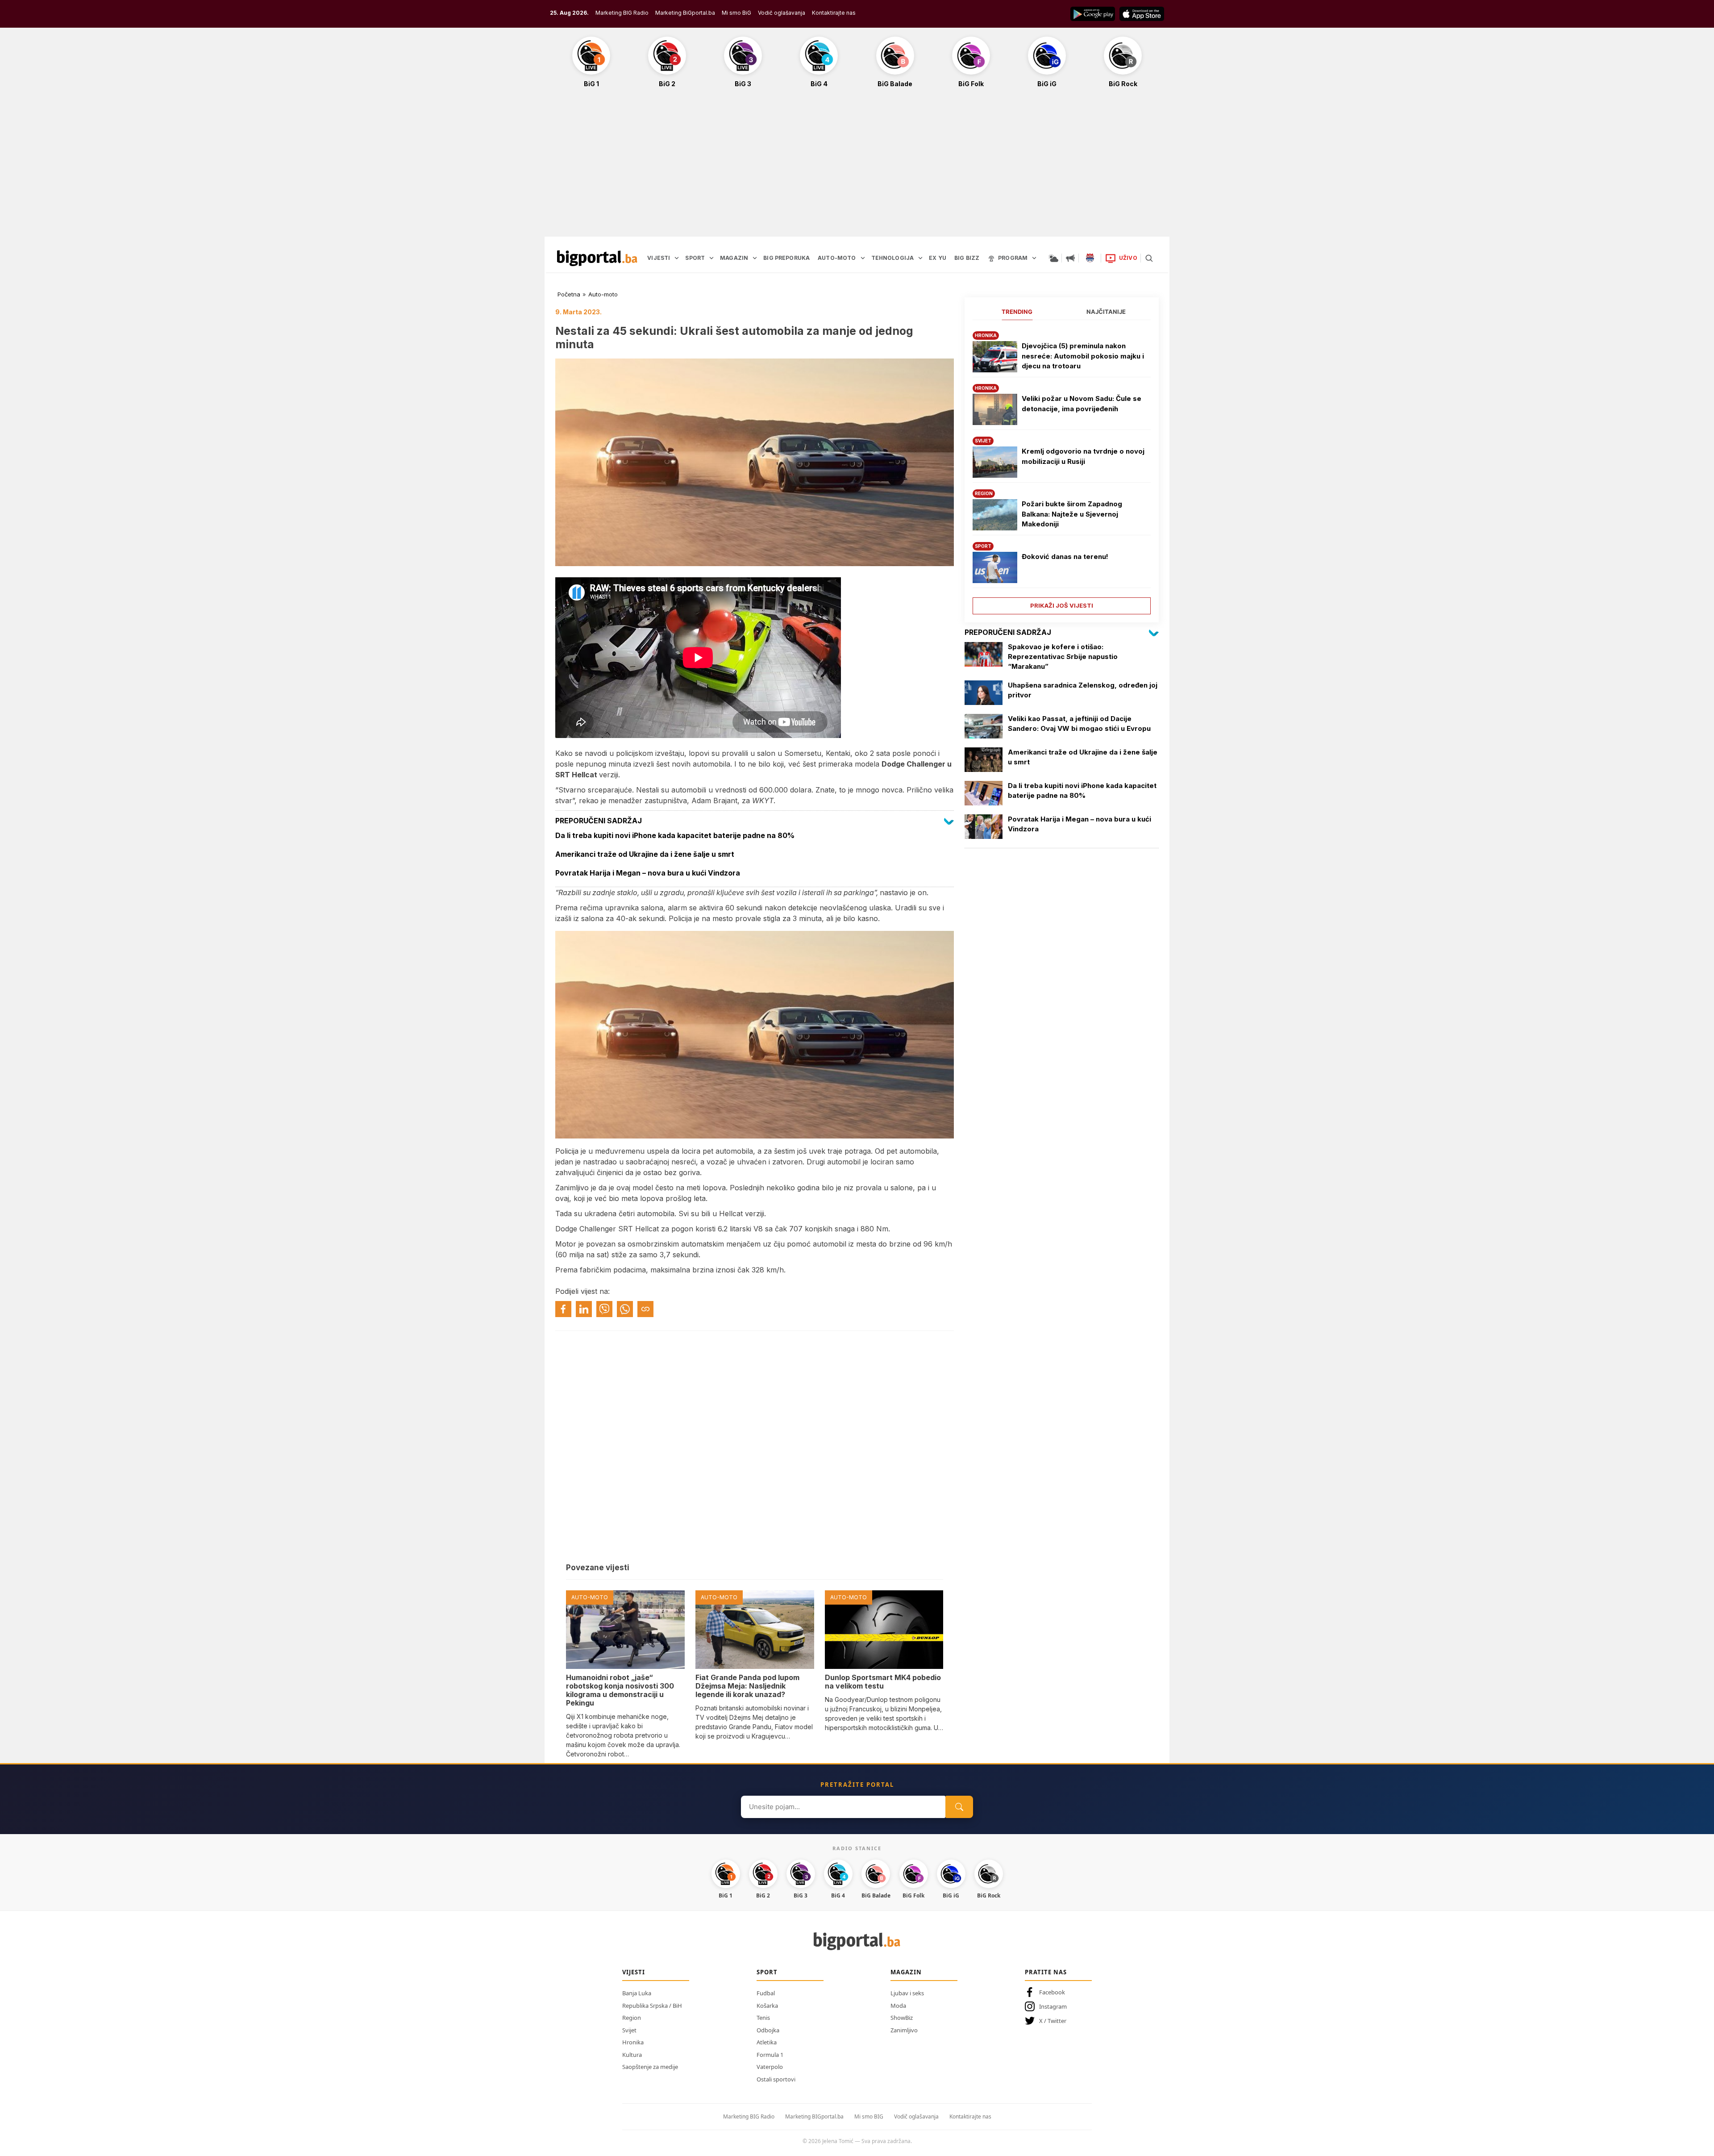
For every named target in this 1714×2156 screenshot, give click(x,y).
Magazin (906, 1972)
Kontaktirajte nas (834, 13)
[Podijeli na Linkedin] (584, 1309)
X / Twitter (1053, 2021)
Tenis (763, 2018)
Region (632, 2018)
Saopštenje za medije (650, 2067)
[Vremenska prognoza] (1053, 258)
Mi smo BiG (736, 13)
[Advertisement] (857, 167)
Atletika (767, 2042)
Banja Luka (637, 1993)
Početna (569, 294)
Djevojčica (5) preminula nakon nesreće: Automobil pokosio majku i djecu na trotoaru (1083, 356)
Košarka (767, 2006)
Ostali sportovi (776, 2079)
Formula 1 (770, 2055)
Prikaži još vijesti (1062, 605)
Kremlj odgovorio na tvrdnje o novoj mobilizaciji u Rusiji (1083, 456)
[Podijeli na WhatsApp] (625, 1309)
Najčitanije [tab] (1106, 312)
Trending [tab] (1017, 312)
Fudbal (766, 1993)
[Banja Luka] (1090, 258)
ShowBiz (902, 2018)
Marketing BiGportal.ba (685, 13)
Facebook (1052, 1992)
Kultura (632, 2055)
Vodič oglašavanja (782, 13)
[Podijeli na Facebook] (563, 1309)
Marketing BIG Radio (622, 13)
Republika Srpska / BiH (652, 2006)
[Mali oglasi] (1070, 258)
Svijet (629, 2030)
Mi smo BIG (869, 2116)
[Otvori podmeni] (677, 258)
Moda (898, 2006)
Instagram (1053, 2006)
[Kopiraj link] (645, 1309)
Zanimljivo (904, 2030)
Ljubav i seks (907, 1993)
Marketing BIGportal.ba (814, 2116)
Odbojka (768, 2030)
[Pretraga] (1149, 258)
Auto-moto (603, 294)
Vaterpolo (770, 2067)
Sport (767, 1972)
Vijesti (634, 1972)
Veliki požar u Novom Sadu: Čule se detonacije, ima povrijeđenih (1082, 404)
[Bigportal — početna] (597, 258)
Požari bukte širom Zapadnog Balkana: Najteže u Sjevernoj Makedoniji (1072, 514)
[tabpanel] (1062, 469)
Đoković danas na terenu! (1065, 557)
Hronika (633, 2042)
